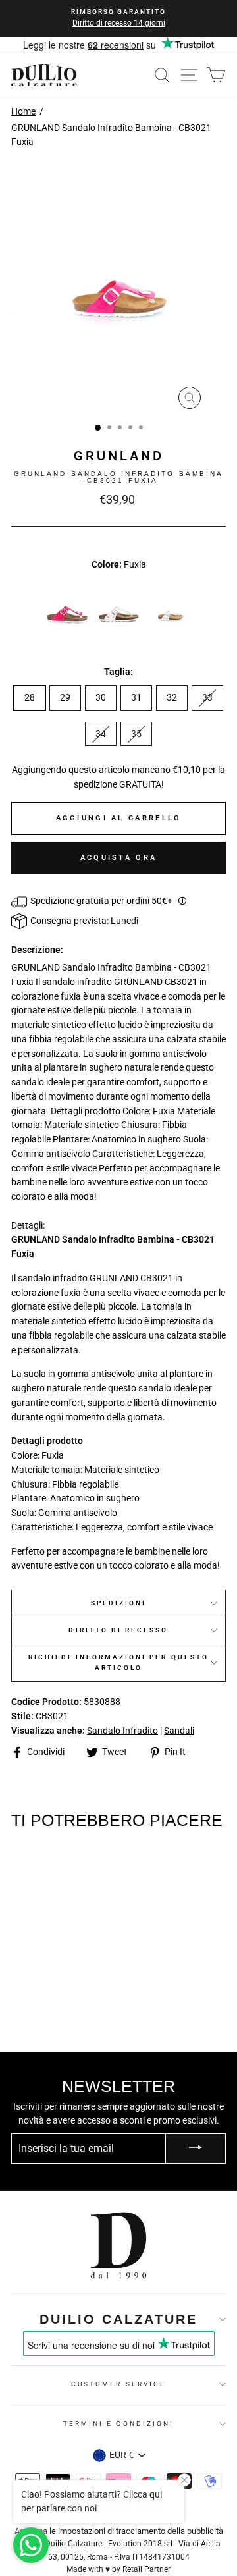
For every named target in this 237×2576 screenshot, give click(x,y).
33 (207, 697)
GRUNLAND (119, 456)
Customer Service (118, 2384)
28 (30, 697)
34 (101, 734)
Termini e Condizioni (118, 2424)
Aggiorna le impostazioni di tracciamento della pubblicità (119, 2531)
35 (136, 734)
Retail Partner (146, 2569)
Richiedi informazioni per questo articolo (118, 1662)
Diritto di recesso (118, 1630)
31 (136, 697)
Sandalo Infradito (122, 1731)
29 (65, 697)
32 (172, 697)
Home (23, 111)
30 (101, 697)
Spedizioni (119, 1603)
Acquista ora (119, 858)
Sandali (179, 1731)
